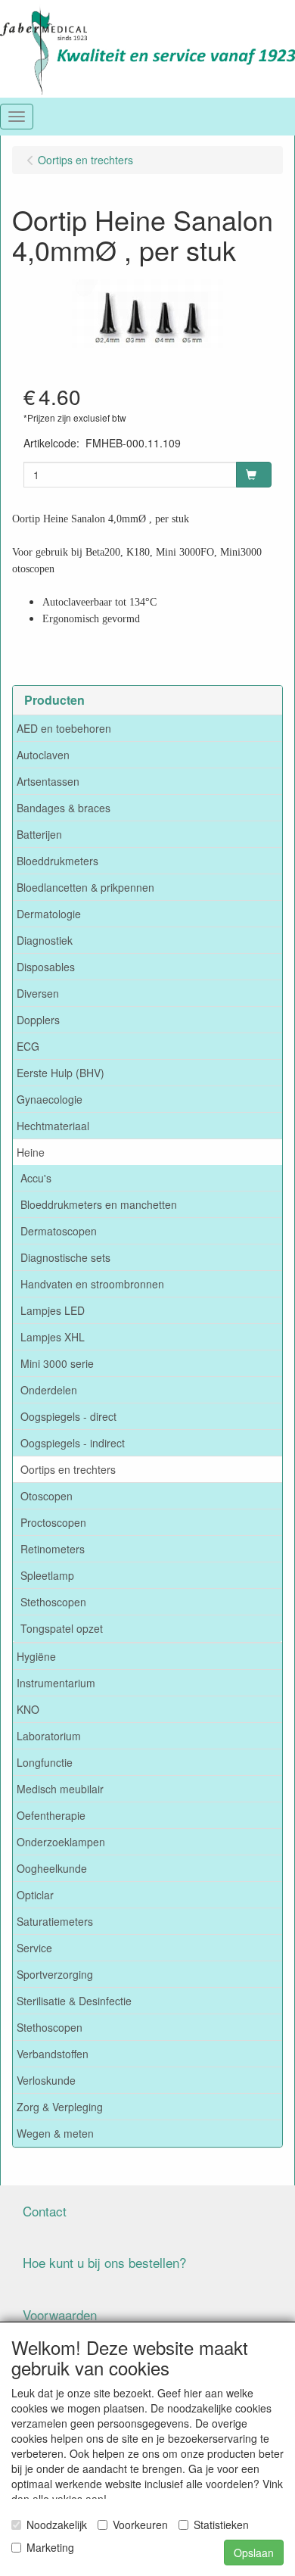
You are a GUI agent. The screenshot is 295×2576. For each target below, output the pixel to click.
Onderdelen (49, 1390)
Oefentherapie (51, 1815)
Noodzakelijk (57, 2525)
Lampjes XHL (53, 1337)
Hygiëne (36, 1656)
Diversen (38, 993)
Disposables (46, 967)
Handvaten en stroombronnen (92, 1284)
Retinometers (53, 1549)
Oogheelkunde (52, 1868)
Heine (31, 1152)
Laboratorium (49, 1736)
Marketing (50, 2547)
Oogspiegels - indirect (73, 1443)
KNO (28, 1709)
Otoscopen (47, 1496)
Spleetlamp (47, 1575)
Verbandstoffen (53, 2054)
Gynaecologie (50, 1099)
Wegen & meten (55, 2133)
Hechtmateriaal (53, 1126)
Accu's (36, 1178)
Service (34, 1948)
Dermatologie (49, 914)
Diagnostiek (45, 940)
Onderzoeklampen (61, 1842)
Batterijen (39, 834)
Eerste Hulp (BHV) (61, 1073)
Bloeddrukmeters (57, 861)
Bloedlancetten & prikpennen (85, 887)
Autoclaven (43, 755)
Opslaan (254, 2553)
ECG (28, 1046)
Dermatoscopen (59, 1231)
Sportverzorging (55, 1974)
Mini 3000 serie (57, 1363)
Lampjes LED (53, 1310)
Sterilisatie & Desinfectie (74, 2001)
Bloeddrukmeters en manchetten (99, 1204)
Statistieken (221, 2525)
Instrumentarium (56, 1683)
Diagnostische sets (65, 1257)
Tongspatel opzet (62, 1628)
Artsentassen (48, 781)
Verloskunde (46, 2080)
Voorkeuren (140, 2525)
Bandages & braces (64, 808)
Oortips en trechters (68, 1469)
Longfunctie (45, 1762)
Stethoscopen (53, 1602)
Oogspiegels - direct (68, 1416)
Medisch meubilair (60, 1789)
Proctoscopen (53, 1522)
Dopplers (38, 1020)
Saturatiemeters (55, 1921)
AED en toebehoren (64, 728)
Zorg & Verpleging (60, 2107)
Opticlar (35, 1895)
